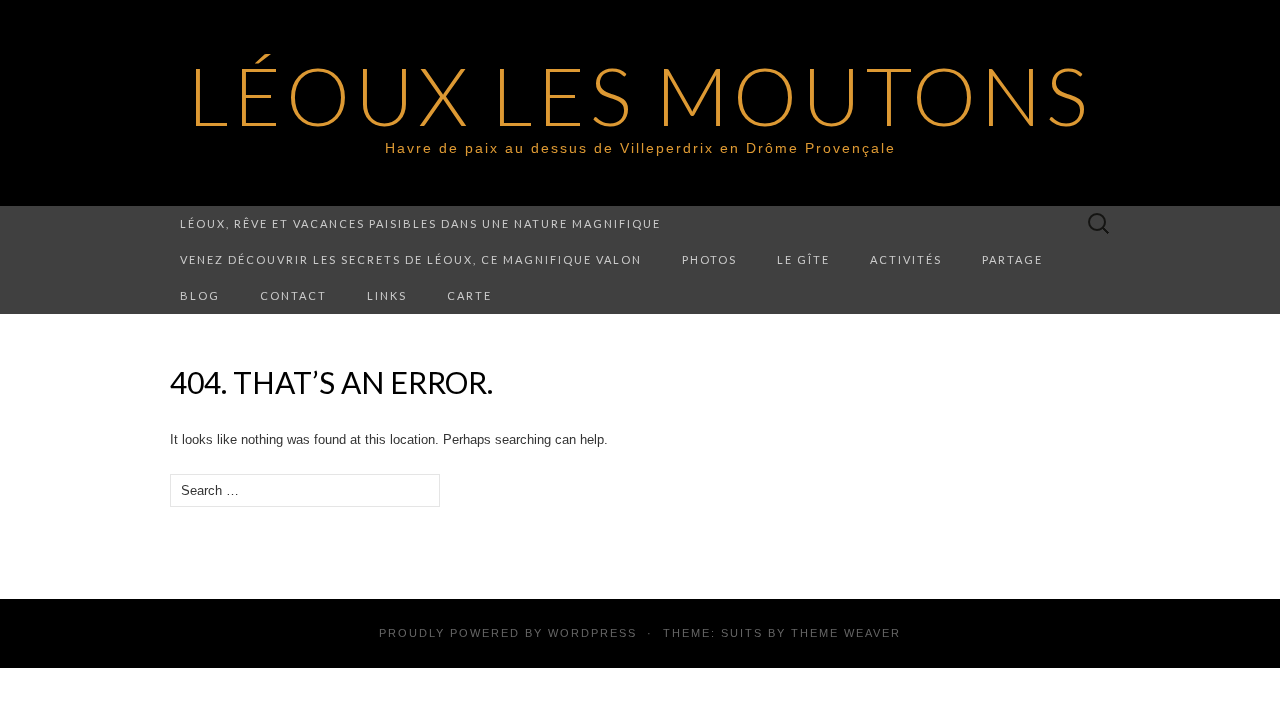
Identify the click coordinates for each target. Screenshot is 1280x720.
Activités (906, 259)
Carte (469, 295)
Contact (293, 295)
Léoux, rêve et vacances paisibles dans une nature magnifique (420, 223)
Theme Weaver (846, 633)
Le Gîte (803, 259)
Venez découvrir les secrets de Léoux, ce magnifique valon (411, 259)
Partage (1012, 259)
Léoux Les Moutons (640, 95)
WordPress (592, 633)
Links (387, 295)
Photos (709, 259)
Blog (200, 295)
